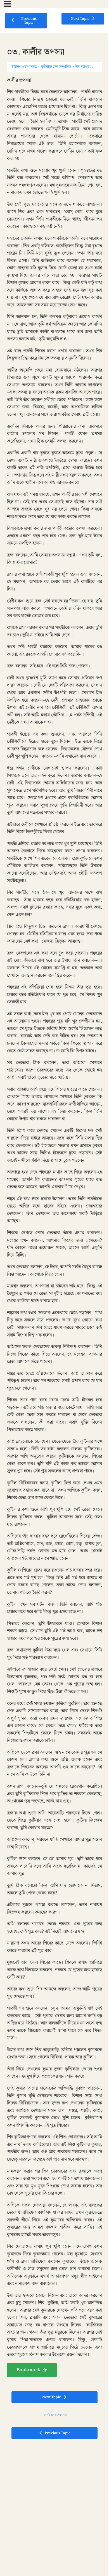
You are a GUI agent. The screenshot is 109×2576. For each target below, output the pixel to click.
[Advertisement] (54, 2502)
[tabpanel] (54, 1227)
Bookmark (28, 2370)
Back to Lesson (55, 2415)
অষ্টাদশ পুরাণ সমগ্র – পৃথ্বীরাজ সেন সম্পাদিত (41, 67)
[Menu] (8, 4)
